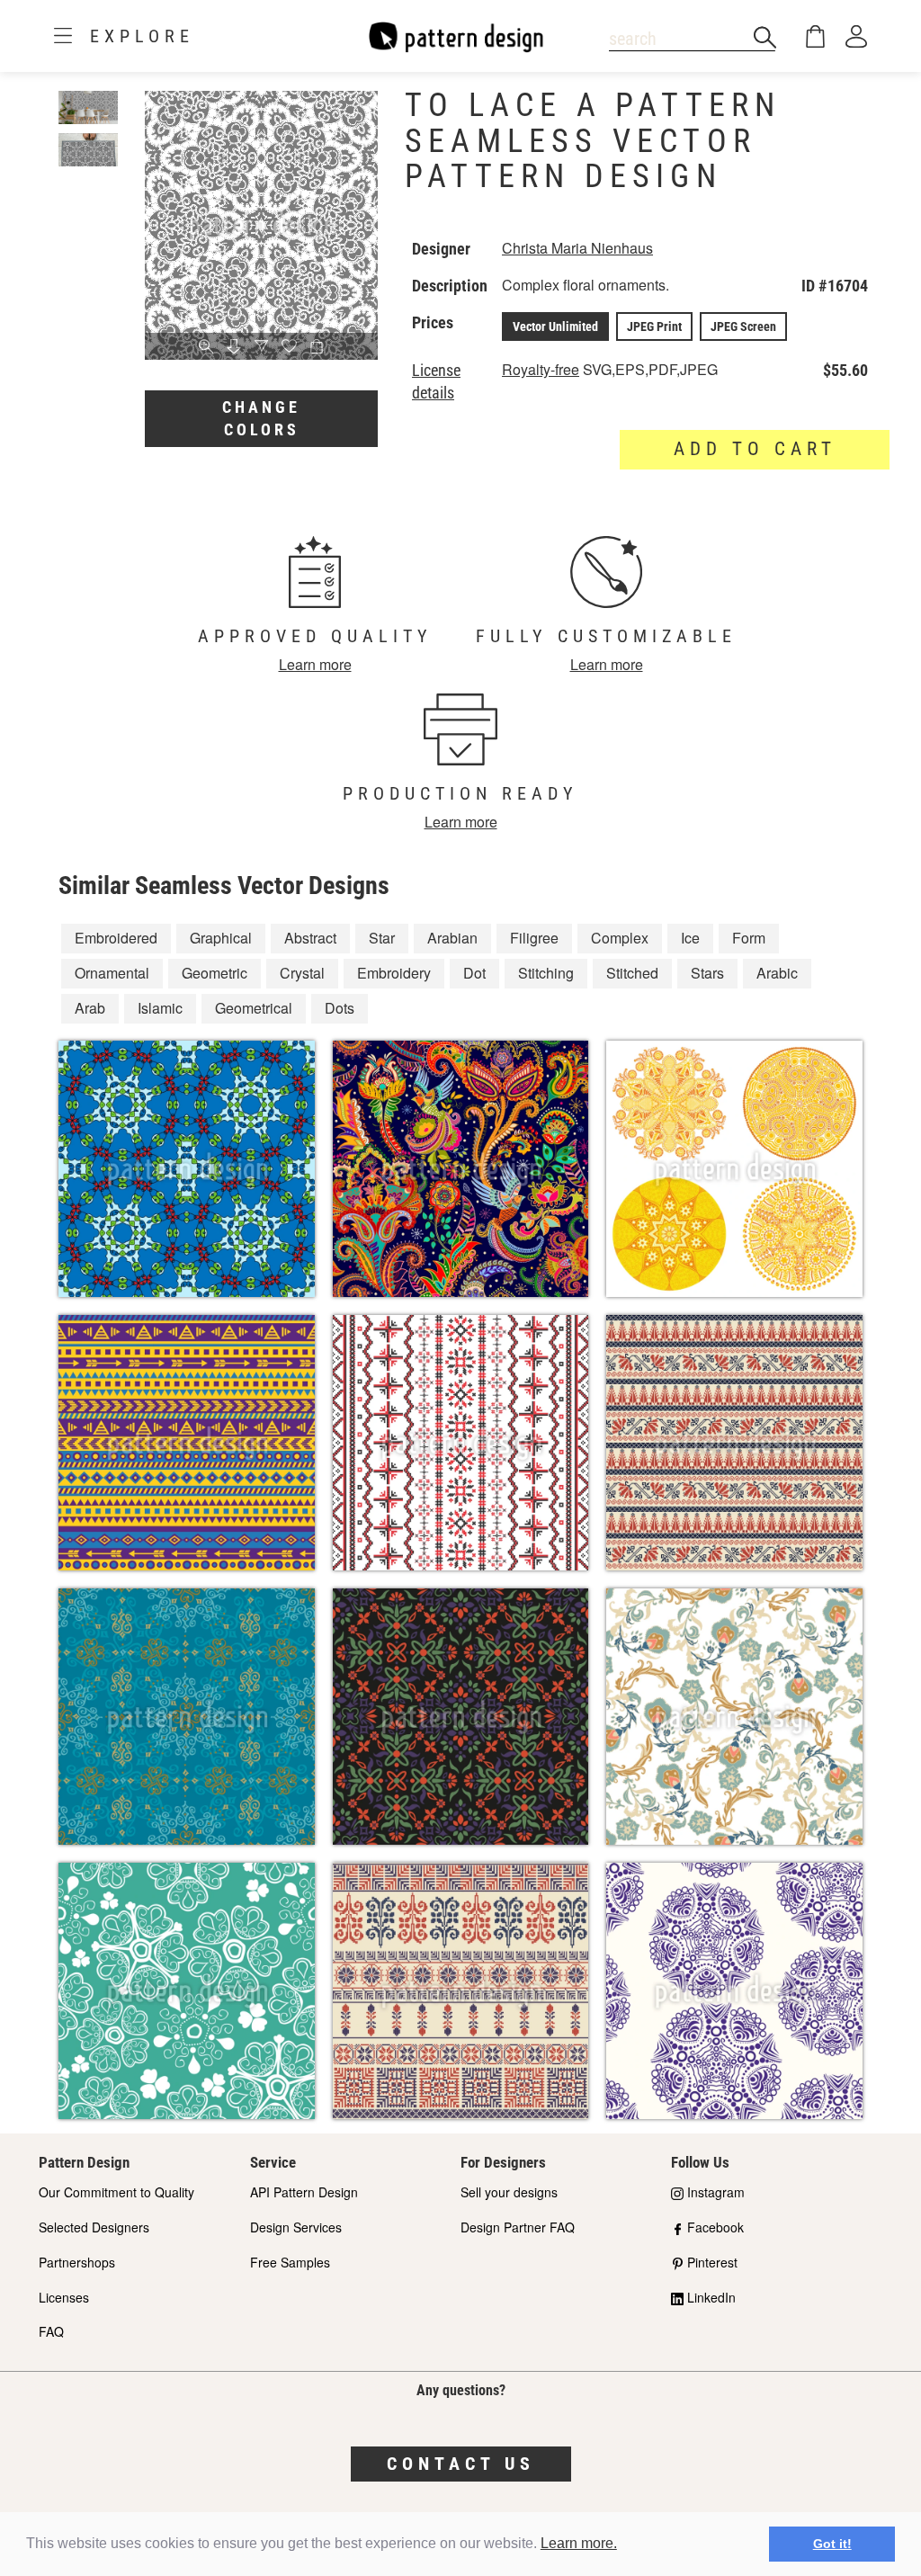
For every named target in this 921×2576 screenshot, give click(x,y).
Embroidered (116, 938)
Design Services (296, 2227)
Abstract (310, 938)
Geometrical (254, 1008)
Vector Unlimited (555, 326)
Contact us (461, 2464)
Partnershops (77, 2262)
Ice (690, 938)
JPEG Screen (743, 326)
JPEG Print (654, 326)
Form (749, 938)
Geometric (215, 973)
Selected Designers (94, 2227)
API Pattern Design (304, 2192)
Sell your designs (509, 2192)
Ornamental (112, 973)
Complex (620, 938)
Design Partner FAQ (518, 2227)
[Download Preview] (234, 347)
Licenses (64, 2297)
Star (382, 938)
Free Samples (290, 2262)
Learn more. (579, 2543)
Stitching (546, 973)
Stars (707, 973)
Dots (340, 1008)
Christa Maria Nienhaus (577, 248)
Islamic (160, 1008)
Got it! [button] (832, 2544)
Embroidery (394, 973)
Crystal (302, 973)
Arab (90, 1008)
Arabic (777, 973)
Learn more (315, 664)
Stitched (632, 973)
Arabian (452, 938)
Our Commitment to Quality (116, 2192)
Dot (474, 973)
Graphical (221, 938)
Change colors (261, 419)
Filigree (534, 938)
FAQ (51, 2331)
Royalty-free (541, 369)
